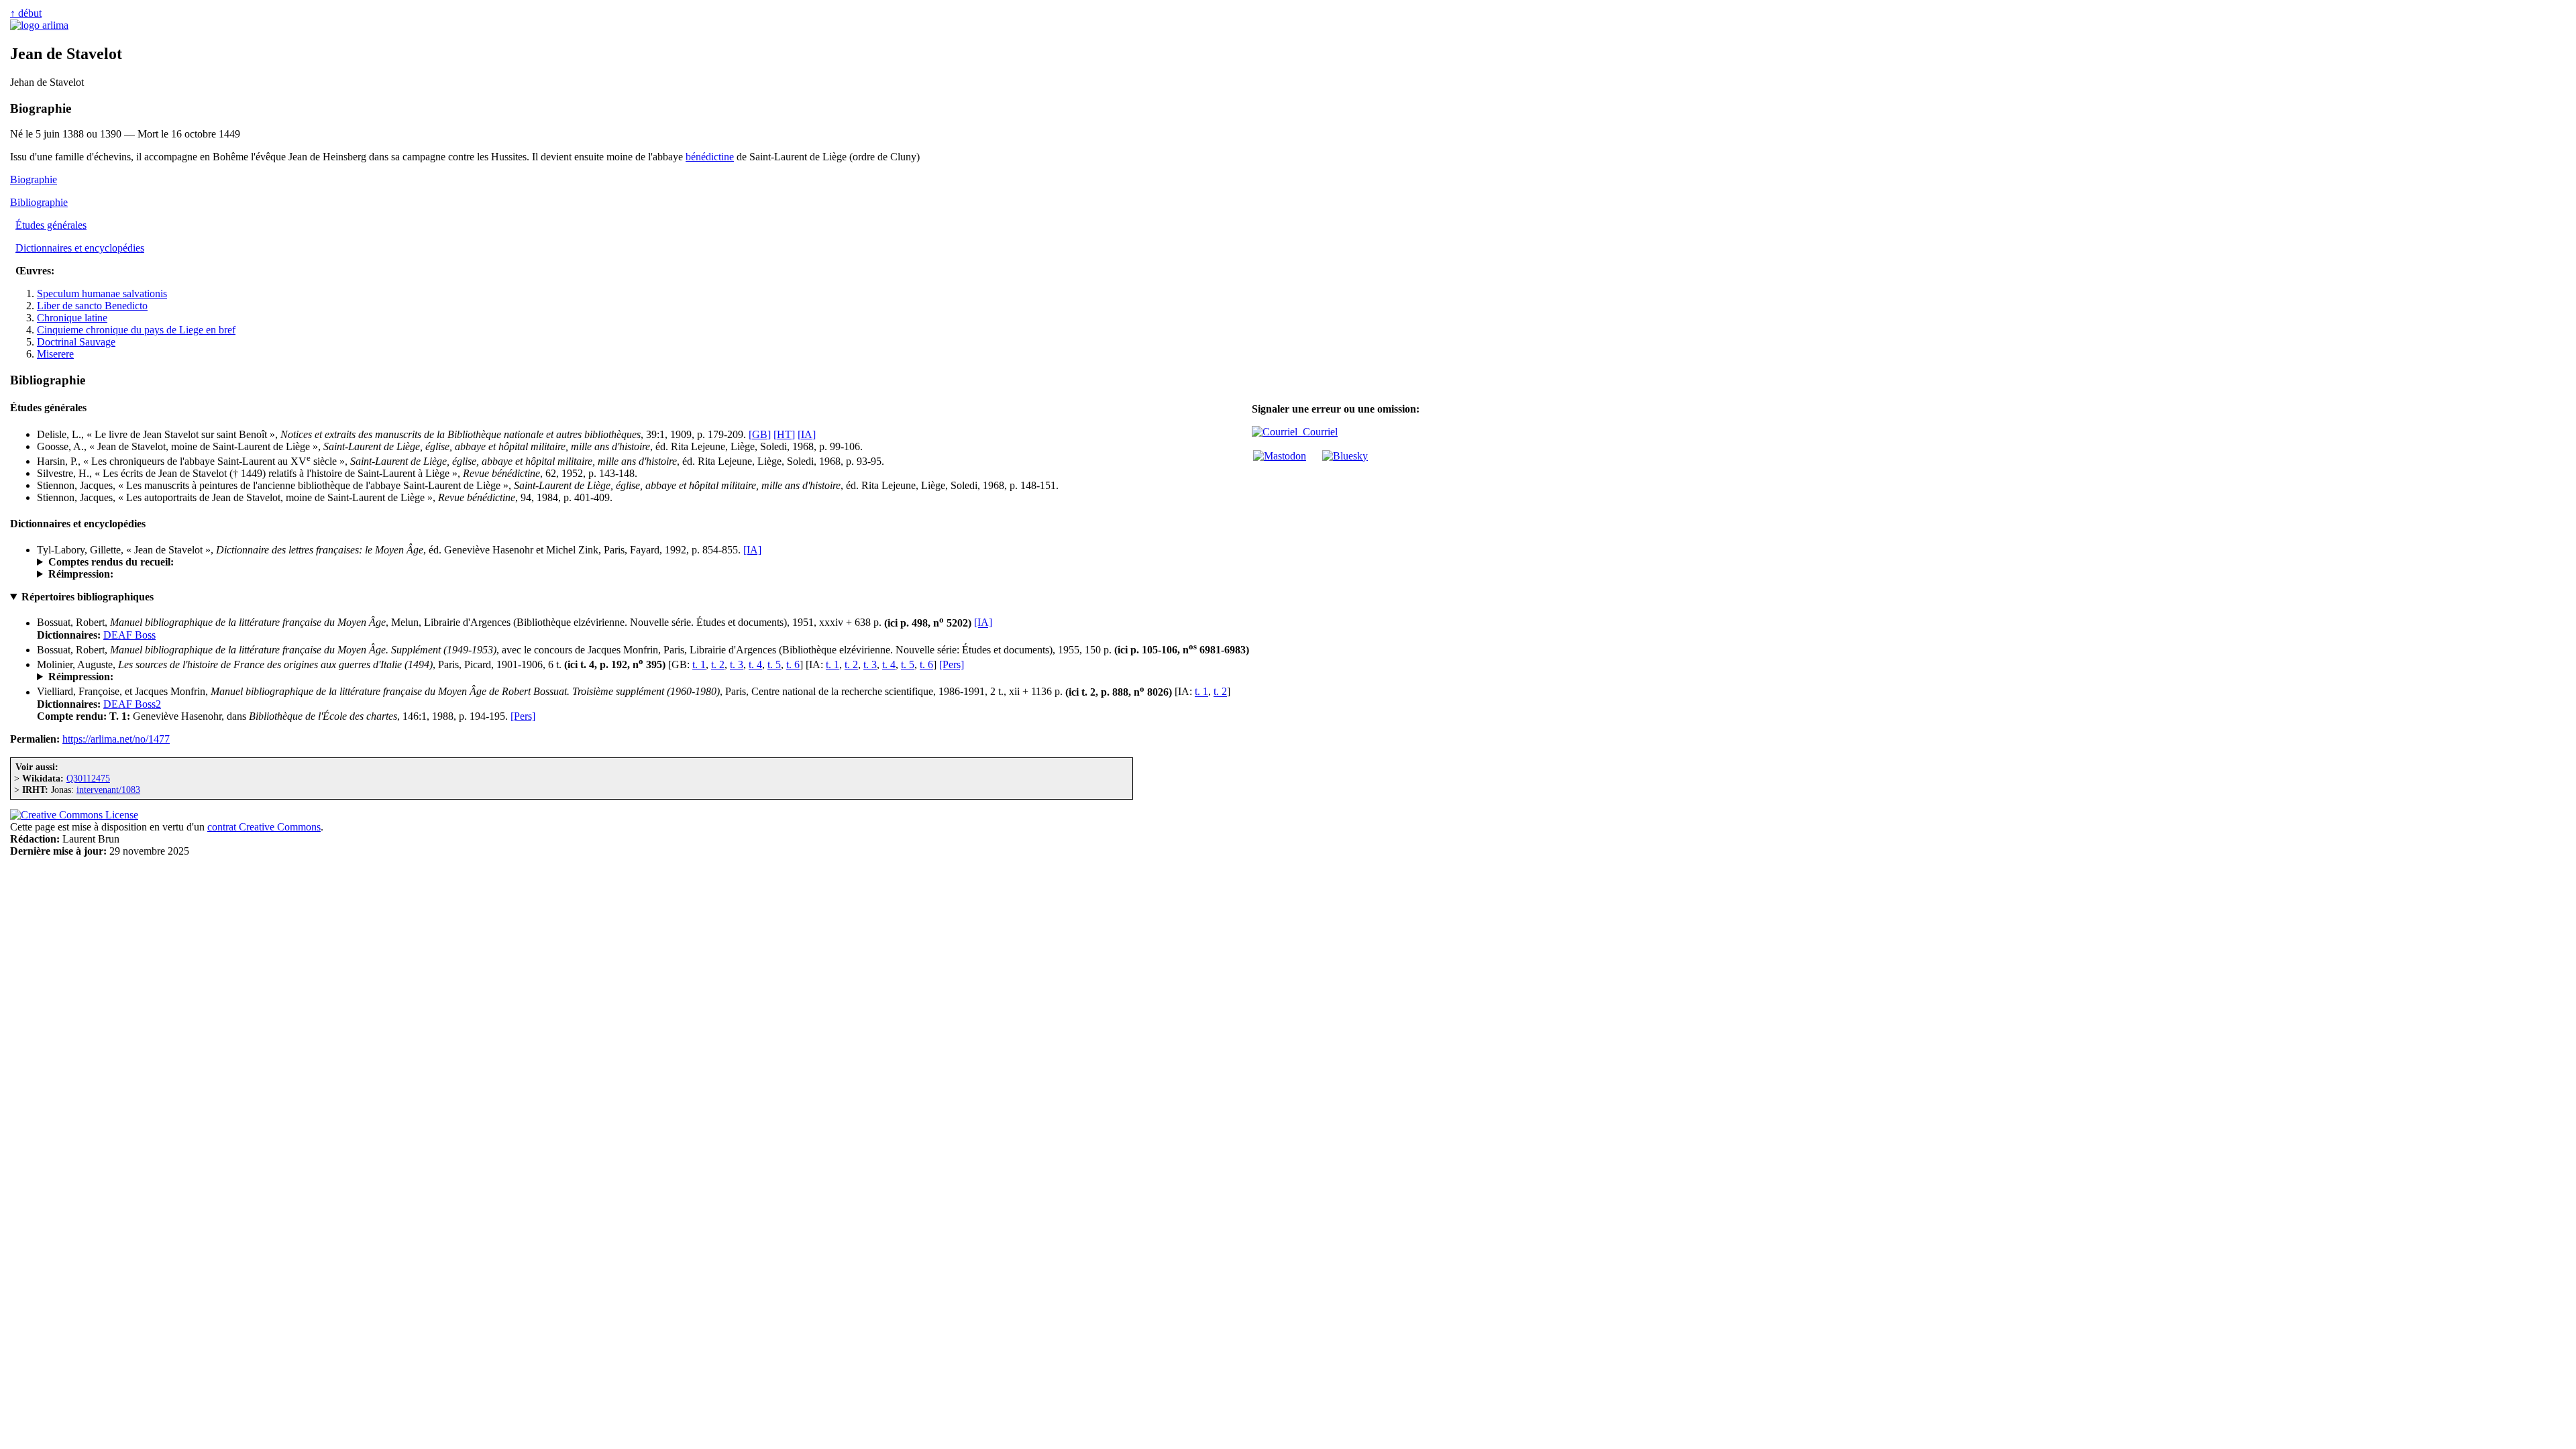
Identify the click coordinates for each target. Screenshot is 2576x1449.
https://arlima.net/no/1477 (116, 739)
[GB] (760, 434)
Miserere (55, 354)
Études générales (51, 225)
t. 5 (774, 664)
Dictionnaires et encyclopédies (80, 248)
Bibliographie (39, 202)
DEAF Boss (129, 635)
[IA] (807, 434)
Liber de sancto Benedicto (92, 306)
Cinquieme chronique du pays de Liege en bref (136, 330)
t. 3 (737, 664)
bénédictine (710, 157)
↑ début (26, 13)
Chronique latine (72, 318)
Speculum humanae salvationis (102, 293)
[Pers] (952, 664)
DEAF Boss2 (132, 704)
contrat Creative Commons (264, 827)
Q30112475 (88, 778)
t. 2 (718, 664)
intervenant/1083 (108, 790)
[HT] (784, 434)
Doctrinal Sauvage (76, 342)
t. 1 (699, 664)
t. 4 (755, 664)
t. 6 (793, 664)
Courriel (1318, 432)
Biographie (34, 179)
